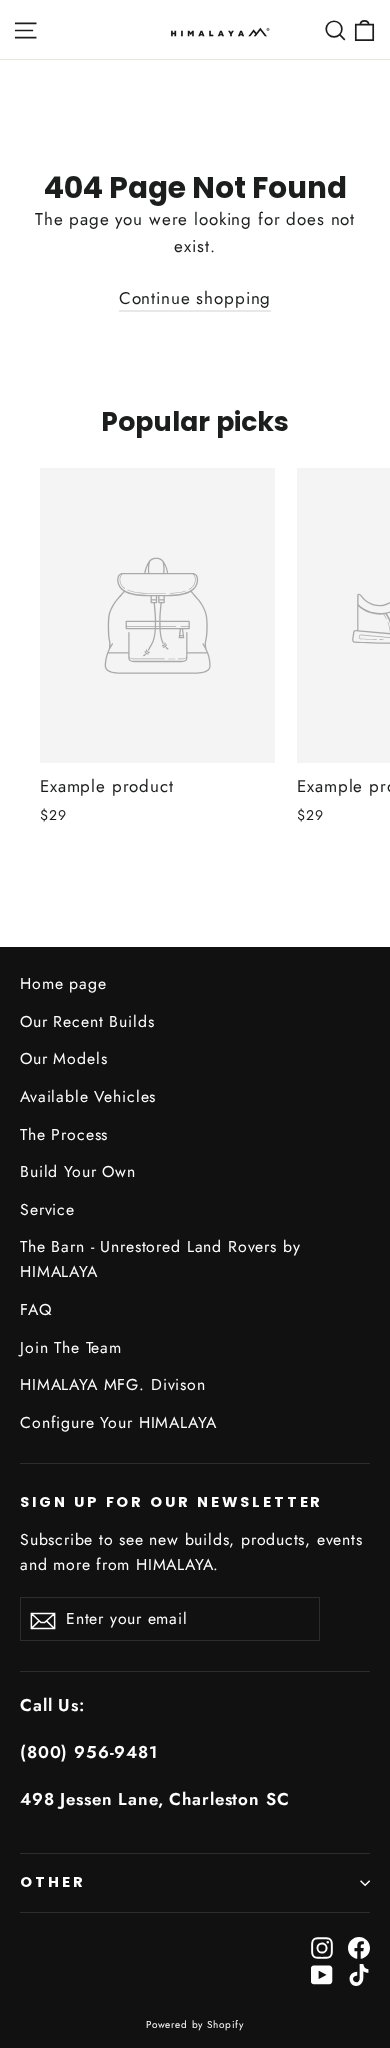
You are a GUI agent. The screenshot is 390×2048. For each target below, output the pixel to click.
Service (47, 1209)
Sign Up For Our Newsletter (171, 1502)
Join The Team (71, 1347)
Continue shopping (195, 298)
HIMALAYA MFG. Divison (113, 1384)
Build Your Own (78, 1171)
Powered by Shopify (195, 2024)
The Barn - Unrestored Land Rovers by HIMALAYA (160, 1259)
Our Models (64, 1058)
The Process (64, 1134)
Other (53, 1882)
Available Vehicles (88, 1096)
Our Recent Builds (87, 1021)
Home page (63, 983)
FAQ (36, 1309)
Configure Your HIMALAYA (118, 1422)
